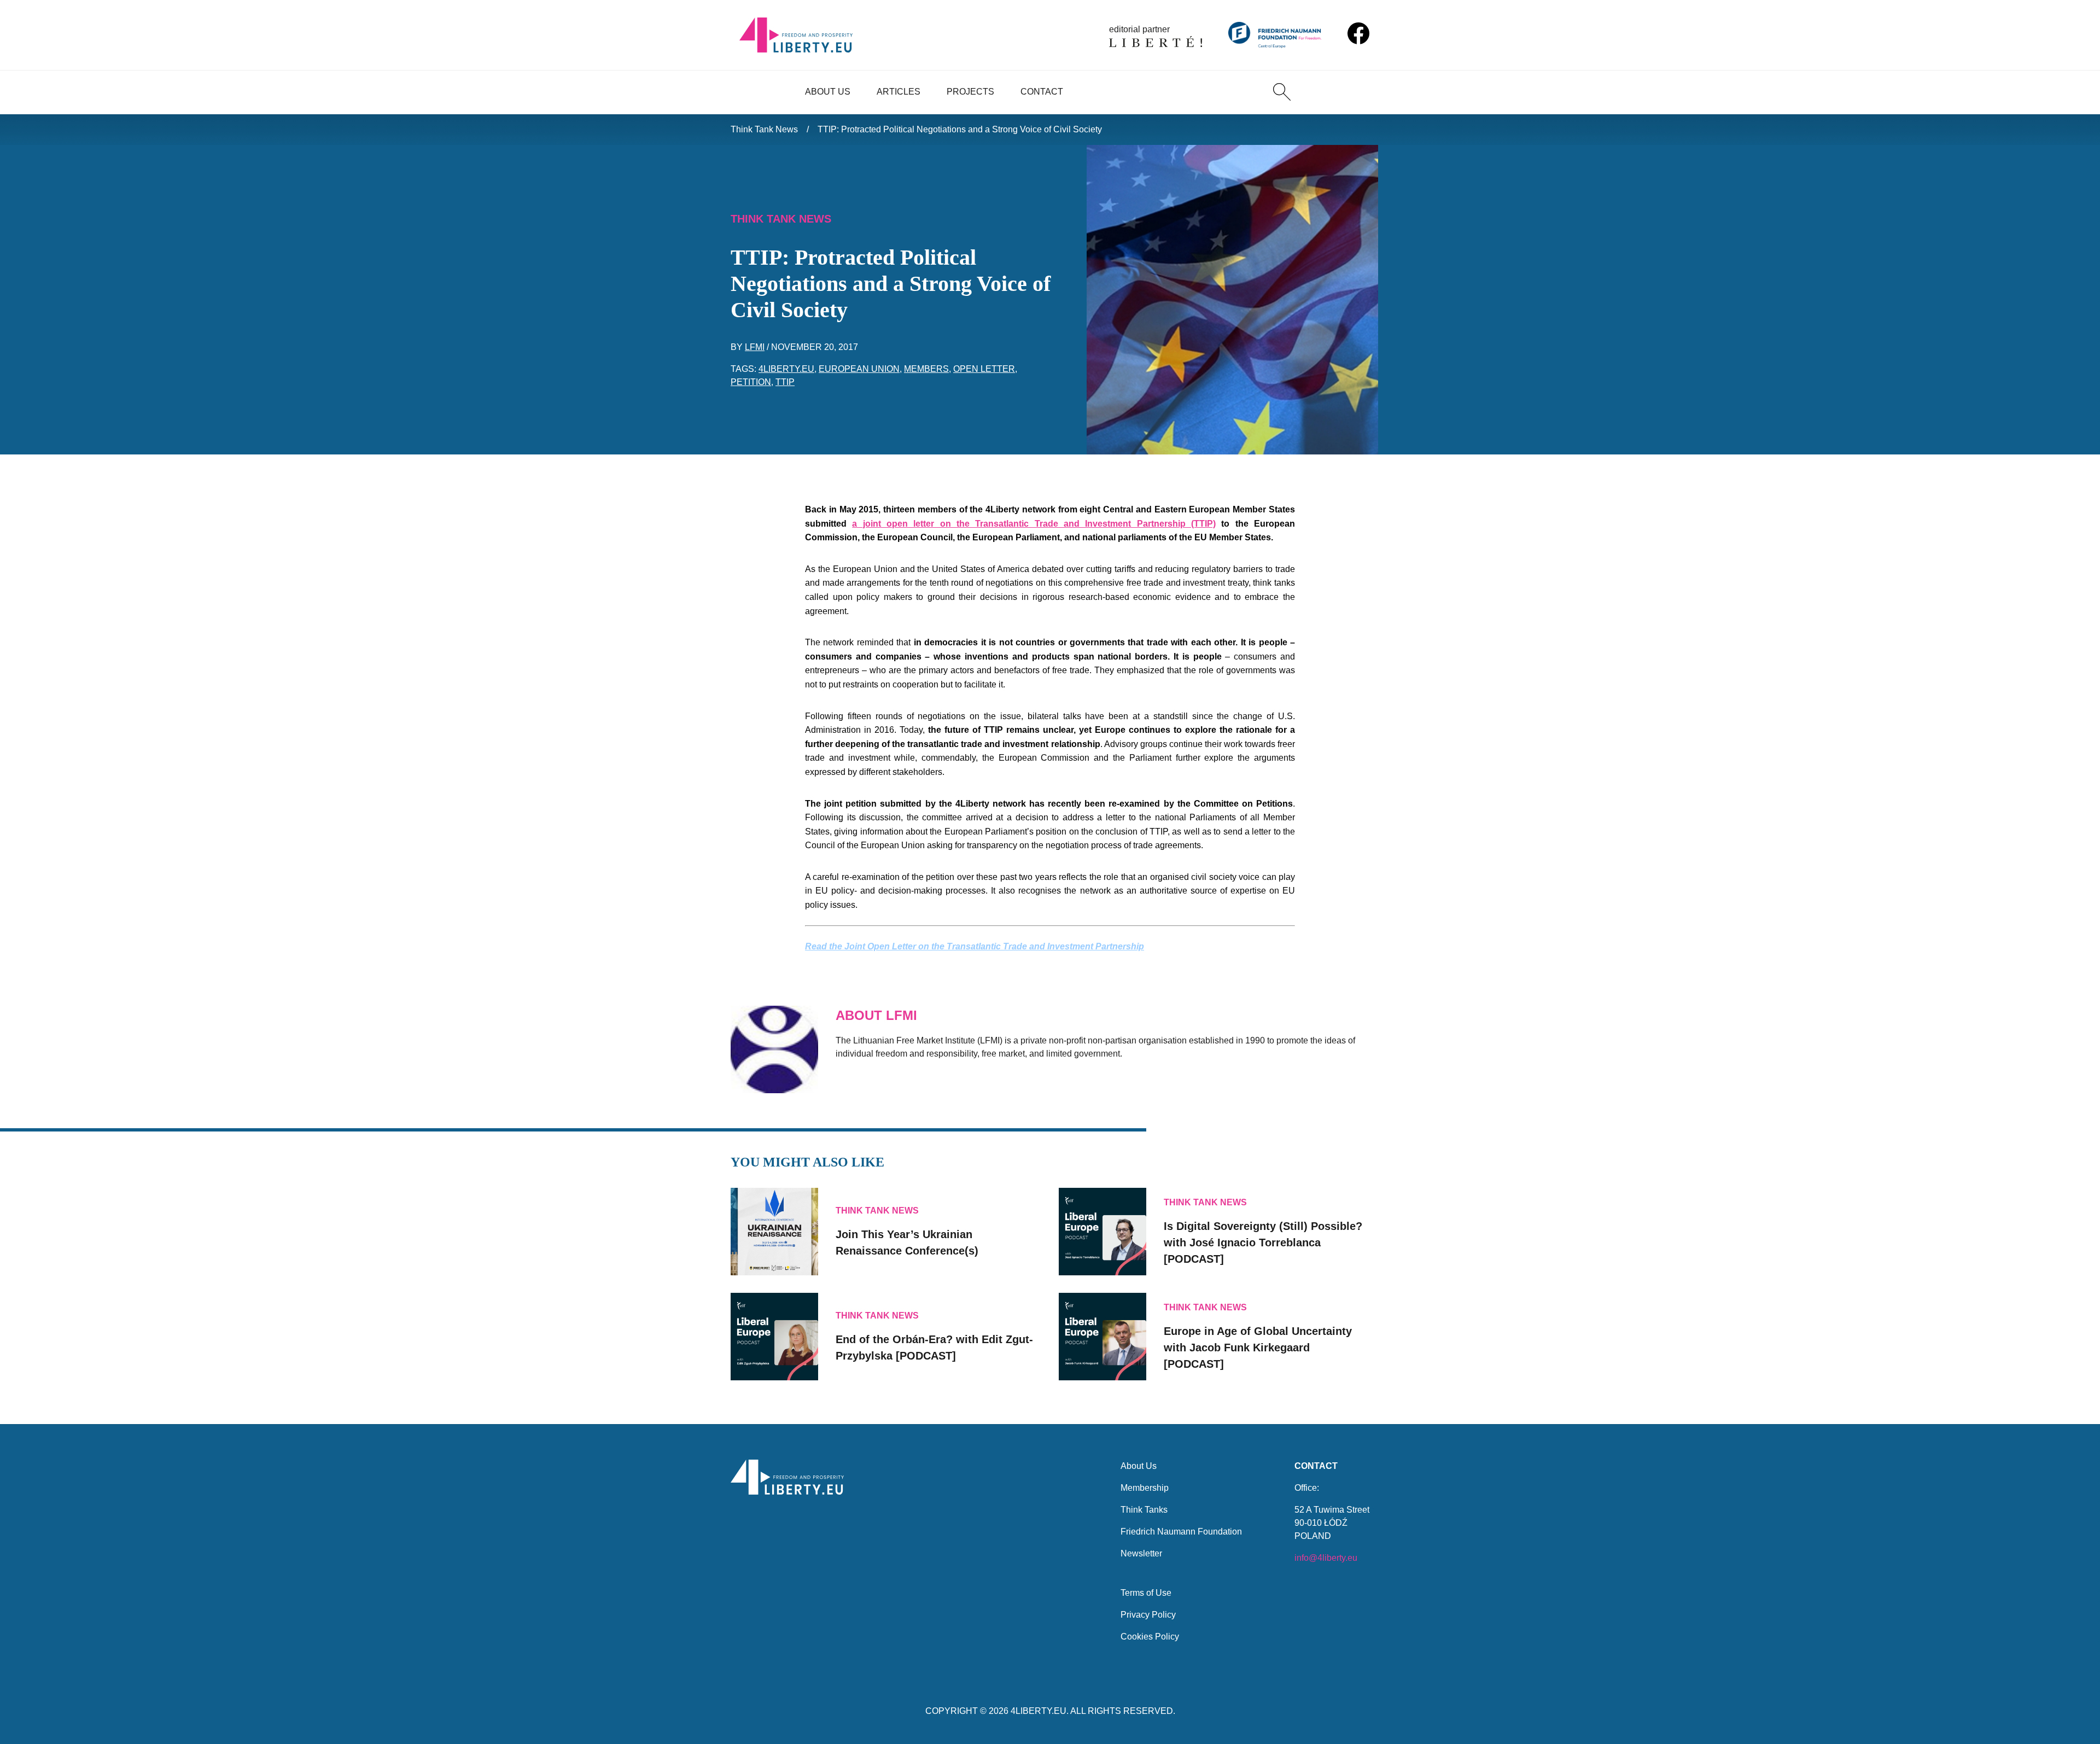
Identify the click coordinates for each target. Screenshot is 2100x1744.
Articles (899, 92)
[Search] (1282, 92)
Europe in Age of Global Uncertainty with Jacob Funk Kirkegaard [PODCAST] (1258, 1348)
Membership (1145, 1488)
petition (751, 382)
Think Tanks (1144, 1510)
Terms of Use (1146, 1593)
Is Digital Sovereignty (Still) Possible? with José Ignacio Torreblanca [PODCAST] (1263, 1243)
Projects (970, 92)
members (926, 369)
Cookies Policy (1150, 1637)
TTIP (785, 382)
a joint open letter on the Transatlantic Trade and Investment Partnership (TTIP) (1034, 524)
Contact (1042, 92)
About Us (828, 92)
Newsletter (1141, 1553)
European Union (859, 369)
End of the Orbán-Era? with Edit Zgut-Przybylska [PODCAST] (934, 1348)
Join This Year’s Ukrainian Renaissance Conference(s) (907, 1243)
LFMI (755, 347)
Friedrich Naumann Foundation (1181, 1532)
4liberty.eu (786, 369)
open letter (984, 369)
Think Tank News (764, 129)
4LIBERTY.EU (1039, 1711)
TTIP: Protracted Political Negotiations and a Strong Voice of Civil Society (960, 129)
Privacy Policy (1148, 1615)
